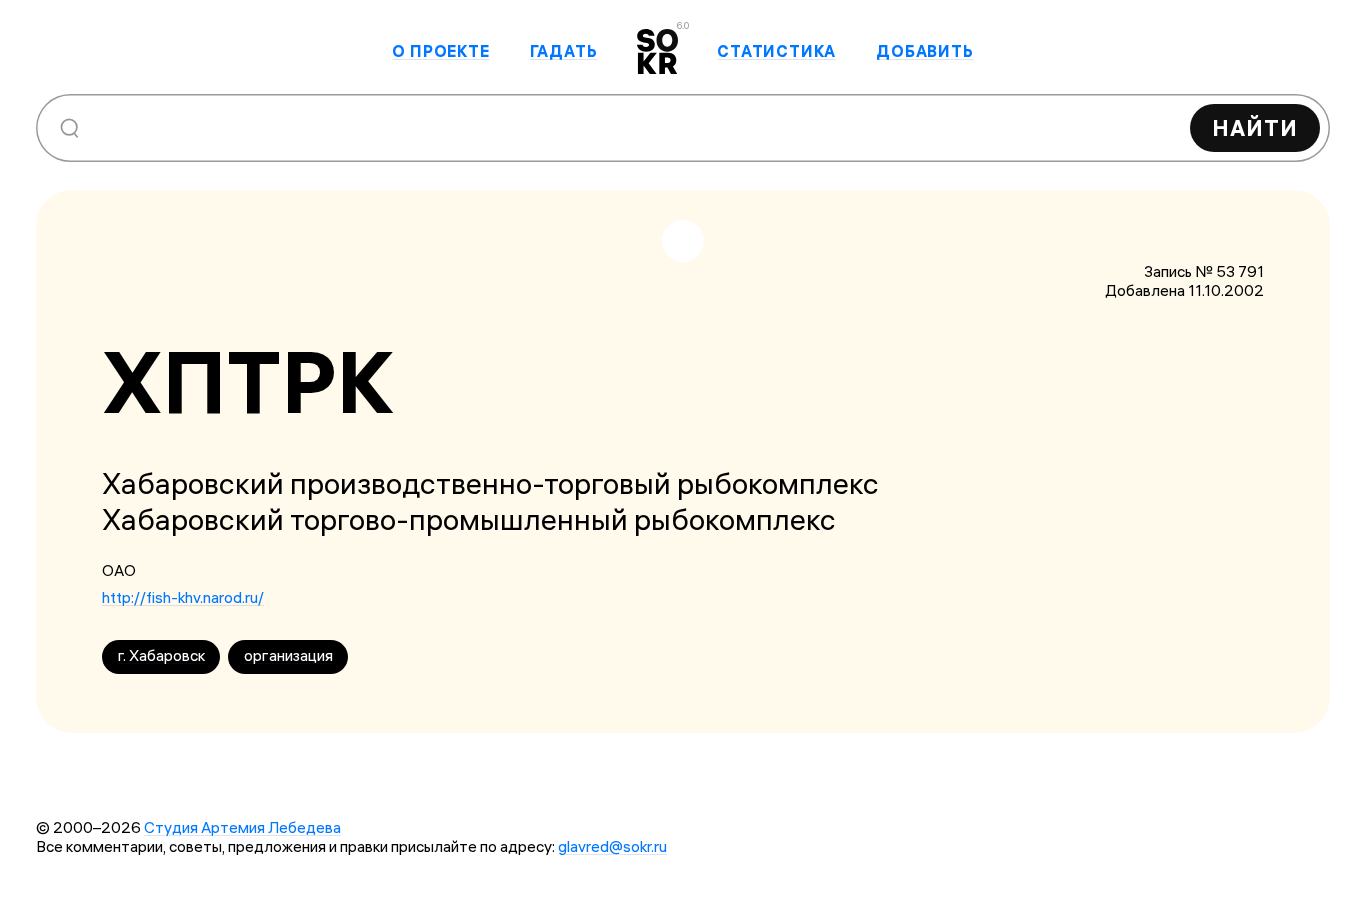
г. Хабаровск (161, 655)
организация (288, 655)
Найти (1255, 128)
